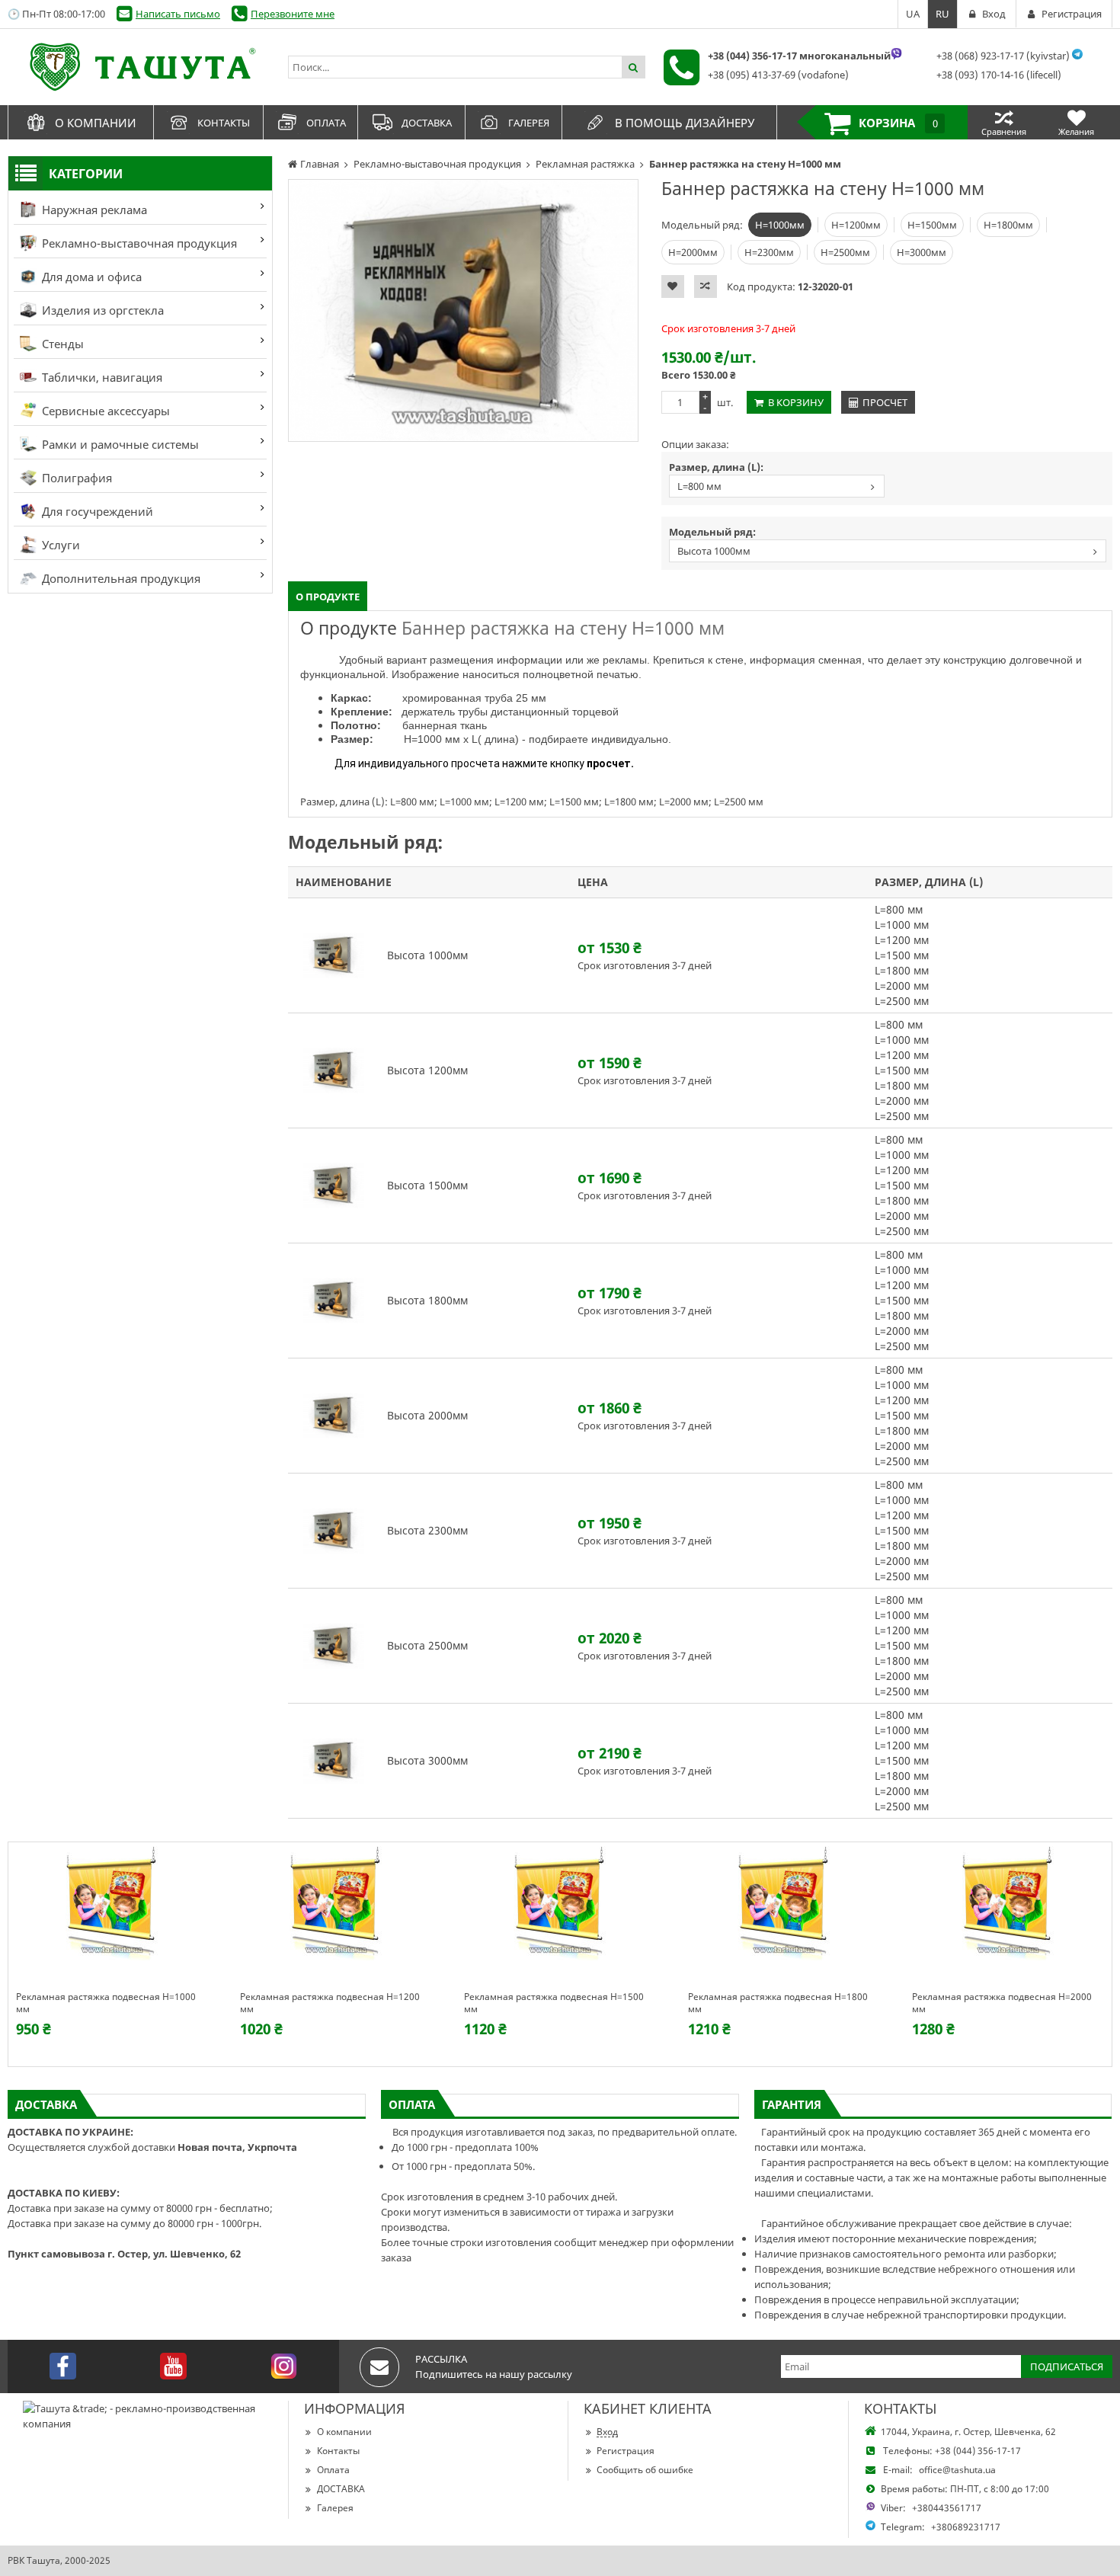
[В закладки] (673, 286)
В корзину (796, 402)
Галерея (335, 2508)
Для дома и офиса (90, 277)
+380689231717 (966, 2527)
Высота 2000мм (427, 1415)
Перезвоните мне (293, 14)
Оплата (333, 2470)
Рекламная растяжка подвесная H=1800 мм (778, 2003)
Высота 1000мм (714, 551)
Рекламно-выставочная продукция (138, 243)
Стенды (61, 344)
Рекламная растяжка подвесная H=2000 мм (1002, 2003)
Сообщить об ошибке (645, 2470)
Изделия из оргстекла (101, 310)
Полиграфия (75, 478)
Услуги (59, 545)
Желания (1076, 131)
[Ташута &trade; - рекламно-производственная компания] (140, 67)
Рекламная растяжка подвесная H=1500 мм (554, 2003)
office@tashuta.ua (957, 2470)
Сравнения (1004, 131)
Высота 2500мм (427, 1645)
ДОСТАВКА (341, 2489)
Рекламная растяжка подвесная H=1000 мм (106, 2003)
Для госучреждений (96, 511)
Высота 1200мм (427, 1070)
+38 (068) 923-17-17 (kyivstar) (1003, 56)
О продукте (328, 597)
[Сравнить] (706, 286)
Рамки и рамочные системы (119, 444)
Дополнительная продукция (120, 578)
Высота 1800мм (427, 1300)
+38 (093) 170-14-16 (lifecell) (999, 75)
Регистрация (626, 2451)
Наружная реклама (93, 210)
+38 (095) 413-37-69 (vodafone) (778, 75)
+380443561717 (947, 2508)
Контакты (338, 2451)
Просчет (885, 402)
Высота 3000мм (427, 1760)
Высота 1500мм (427, 1185)
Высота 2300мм (427, 1530)
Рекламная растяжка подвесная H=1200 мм (330, 2003)
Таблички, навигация (101, 377)
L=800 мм (699, 486)
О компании (344, 2432)
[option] (463, 310)
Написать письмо (178, 14)
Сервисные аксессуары (104, 411)
